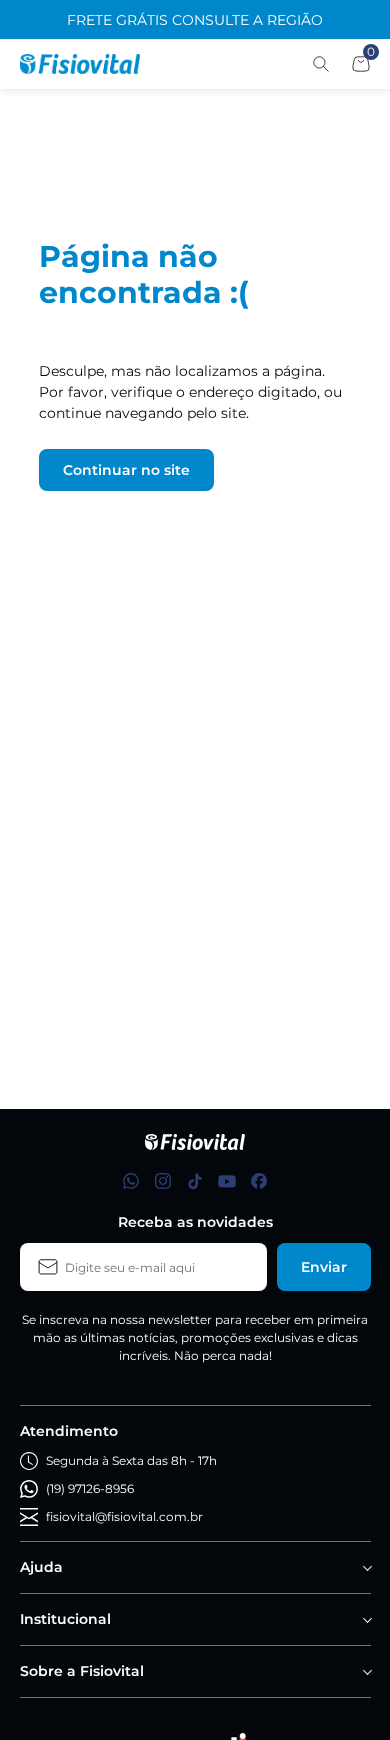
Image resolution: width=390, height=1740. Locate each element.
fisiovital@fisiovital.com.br (124, 1516)
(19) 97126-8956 (90, 1488)
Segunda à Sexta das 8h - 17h (131, 1460)
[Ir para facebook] (259, 1181)
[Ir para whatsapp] (131, 1181)
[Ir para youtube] (227, 1181)
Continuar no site (126, 470)
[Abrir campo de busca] (321, 64)
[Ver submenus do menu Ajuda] (366, 1568)
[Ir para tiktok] (195, 1181)
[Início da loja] (80, 63)
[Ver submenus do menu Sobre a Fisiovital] (366, 1672)
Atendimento (69, 1431)
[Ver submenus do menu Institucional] (366, 1620)
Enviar (324, 1267)
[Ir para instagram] (163, 1181)
